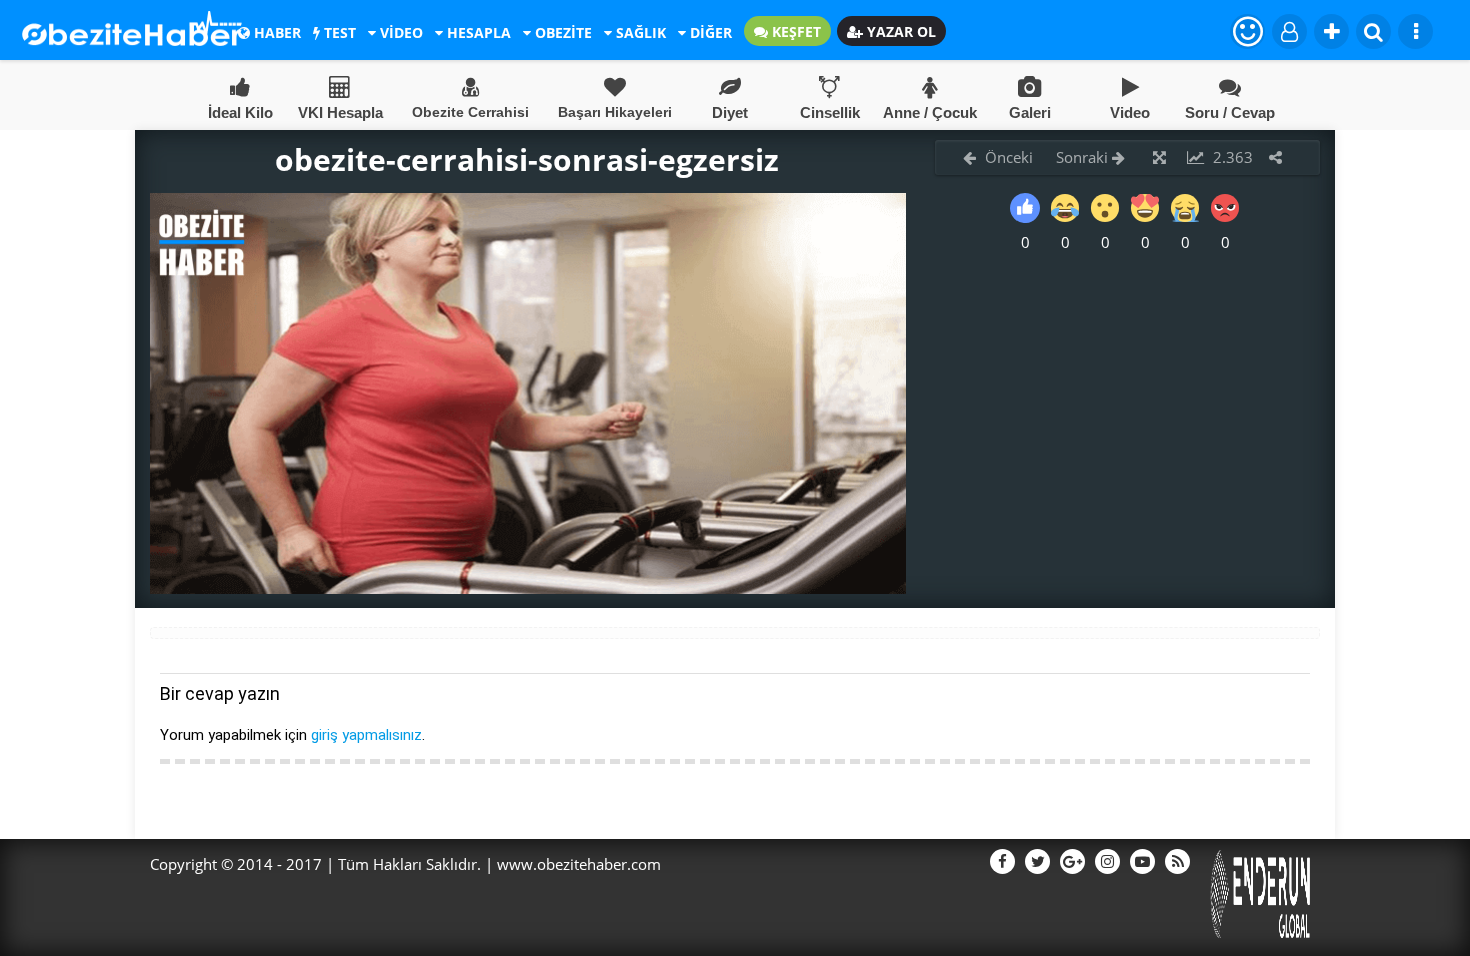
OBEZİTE (561, 32)
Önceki (1007, 157)
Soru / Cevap (1230, 112)
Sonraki (1084, 157)
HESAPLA (477, 32)
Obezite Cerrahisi (470, 112)
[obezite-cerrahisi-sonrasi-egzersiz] (528, 588)
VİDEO (399, 32)
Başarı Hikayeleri (615, 112)
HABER (275, 32)
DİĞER (709, 32)
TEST (338, 32)
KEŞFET (794, 31)
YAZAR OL (899, 31)
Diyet (730, 112)
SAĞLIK (639, 32)
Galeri (1030, 112)
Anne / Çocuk (930, 112)
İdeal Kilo (240, 112)
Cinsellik (830, 112)
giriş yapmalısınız (366, 735)
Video (1130, 112)
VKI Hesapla (340, 112)
